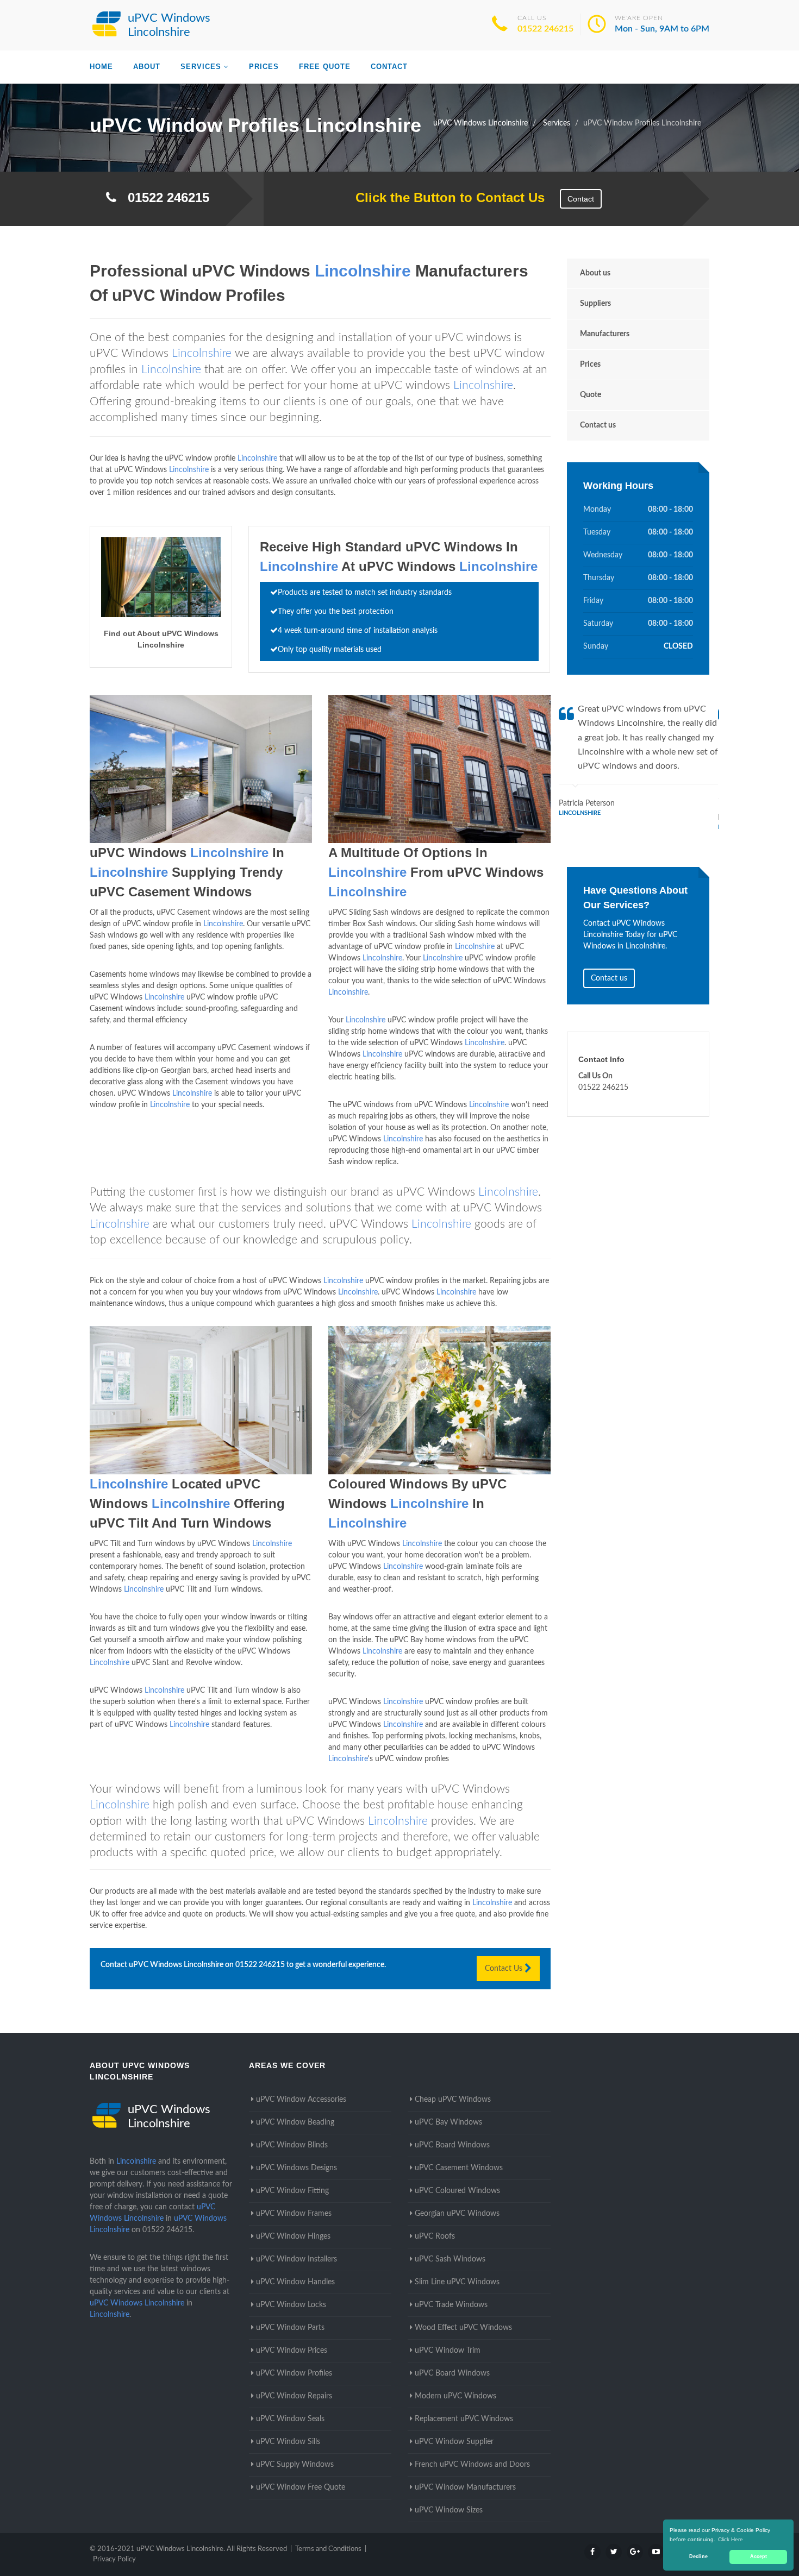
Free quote (325, 67)
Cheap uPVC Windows (453, 2100)
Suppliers (595, 304)
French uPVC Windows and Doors (472, 2465)
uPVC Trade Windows (451, 2305)
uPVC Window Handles (295, 2282)
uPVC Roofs (435, 2236)
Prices (264, 67)
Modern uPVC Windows (455, 2396)
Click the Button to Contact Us (444, 197)
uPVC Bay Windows (448, 2122)
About (147, 67)
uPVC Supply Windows (295, 2465)
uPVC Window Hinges (293, 2236)
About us (595, 273)
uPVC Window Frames (294, 2214)
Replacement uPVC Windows (464, 2419)
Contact (389, 67)
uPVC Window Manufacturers (465, 2487)
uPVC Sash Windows (450, 2259)
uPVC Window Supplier (454, 2442)
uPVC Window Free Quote (301, 2487)
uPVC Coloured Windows (457, 2191)
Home (101, 67)
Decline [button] (698, 2556)
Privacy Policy (114, 2559)
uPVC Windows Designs (296, 2168)
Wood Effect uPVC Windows (463, 2328)
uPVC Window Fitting (292, 2191)
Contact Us (505, 1969)
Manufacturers (605, 334)
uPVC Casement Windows (459, 2168)
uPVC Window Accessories (301, 2100)
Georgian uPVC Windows (457, 2214)
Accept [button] (759, 2556)
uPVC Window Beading (295, 2122)
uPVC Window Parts (290, 2328)
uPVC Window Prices (292, 2351)
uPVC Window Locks (291, 2305)
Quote (591, 395)
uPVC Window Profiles (294, 2373)
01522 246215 (545, 29)
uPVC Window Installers (296, 2259)
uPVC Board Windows (452, 2145)
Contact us (598, 425)
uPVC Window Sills (288, 2442)
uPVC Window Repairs (294, 2396)
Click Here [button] (731, 2539)
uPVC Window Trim (448, 2351)
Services (201, 67)
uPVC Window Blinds (292, 2145)
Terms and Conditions (328, 2549)
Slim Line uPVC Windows (457, 2282)
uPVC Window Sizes (449, 2510)
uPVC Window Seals (290, 2419)
